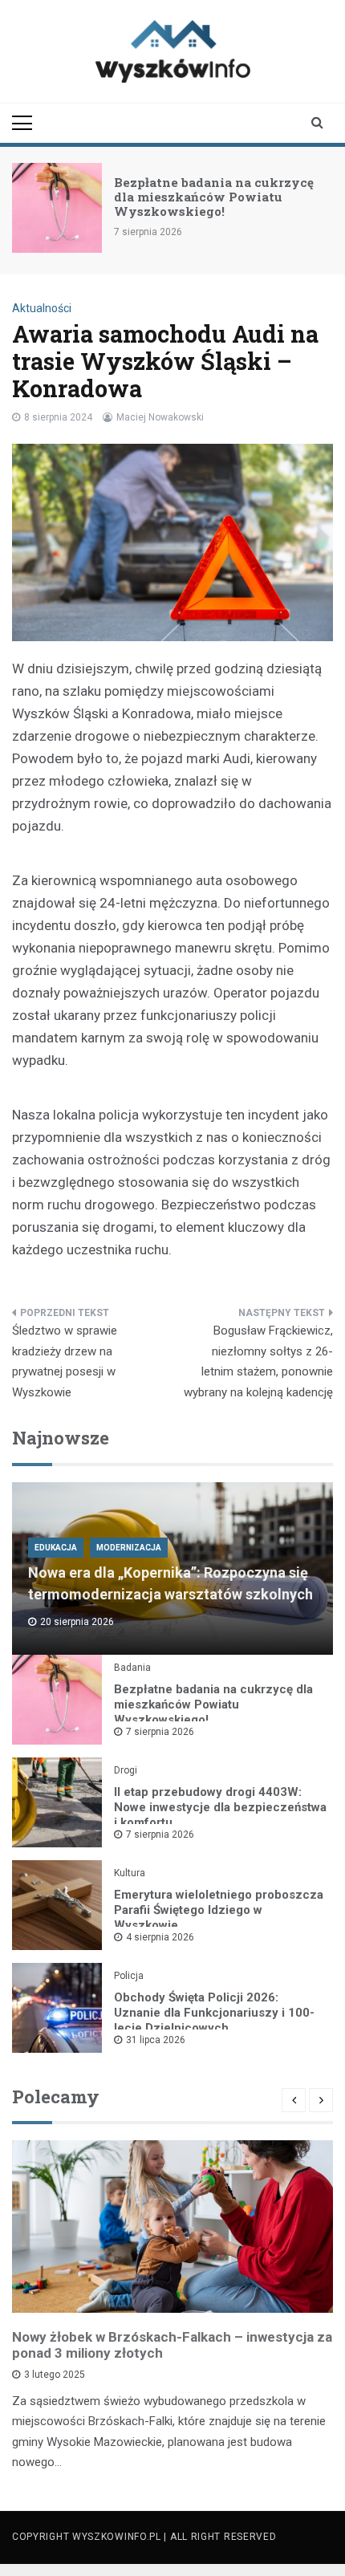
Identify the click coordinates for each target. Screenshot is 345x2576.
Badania (132, 1668)
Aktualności (42, 308)
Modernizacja (129, 1548)
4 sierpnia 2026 (160, 1937)
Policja (129, 1976)
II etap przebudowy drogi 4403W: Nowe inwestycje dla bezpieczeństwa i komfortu (220, 1807)
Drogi (126, 1770)
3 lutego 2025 (55, 2375)
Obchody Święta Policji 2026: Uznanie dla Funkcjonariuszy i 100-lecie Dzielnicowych (214, 2013)
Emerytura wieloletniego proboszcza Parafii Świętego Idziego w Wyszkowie (219, 1910)
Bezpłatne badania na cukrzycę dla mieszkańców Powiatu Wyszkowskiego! (214, 197)
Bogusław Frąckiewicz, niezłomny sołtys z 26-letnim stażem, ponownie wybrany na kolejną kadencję (258, 1361)
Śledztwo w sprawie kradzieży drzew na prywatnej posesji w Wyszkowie (65, 1361)
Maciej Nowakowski (160, 417)
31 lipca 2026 (156, 2040)
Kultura (130, 1873)
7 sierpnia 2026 (160, 1732)
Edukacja (56, 1548)
